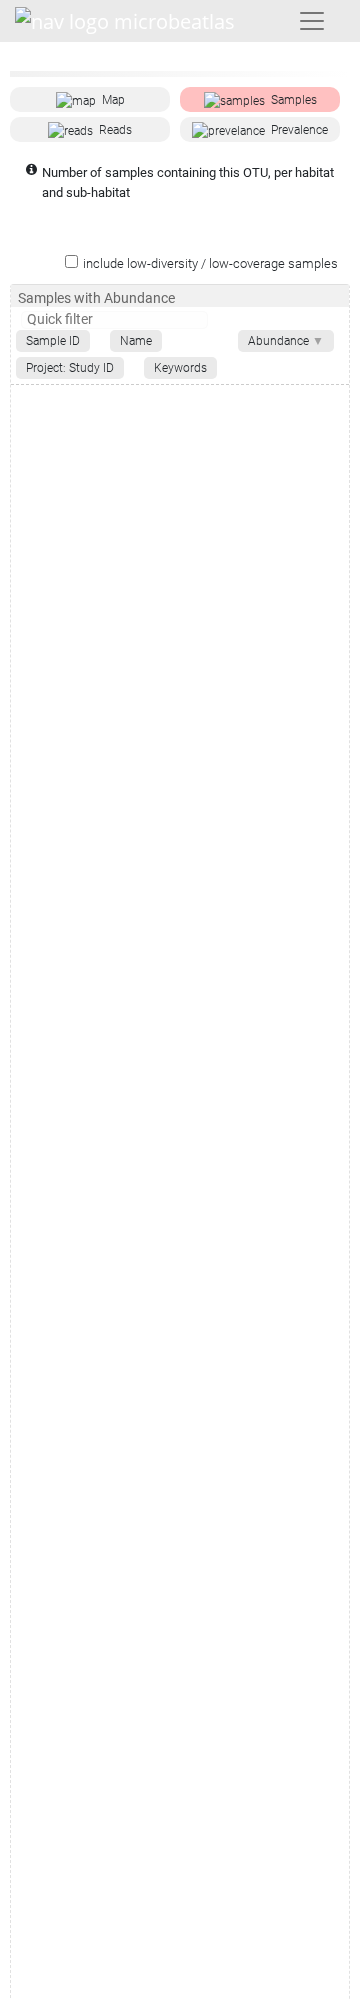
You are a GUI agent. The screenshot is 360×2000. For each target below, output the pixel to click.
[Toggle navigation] (312, 21)
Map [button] (113, 100)
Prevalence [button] (299, 130)
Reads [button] (115, 130)
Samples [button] (294, 100)
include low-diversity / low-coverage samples (210, 263)
